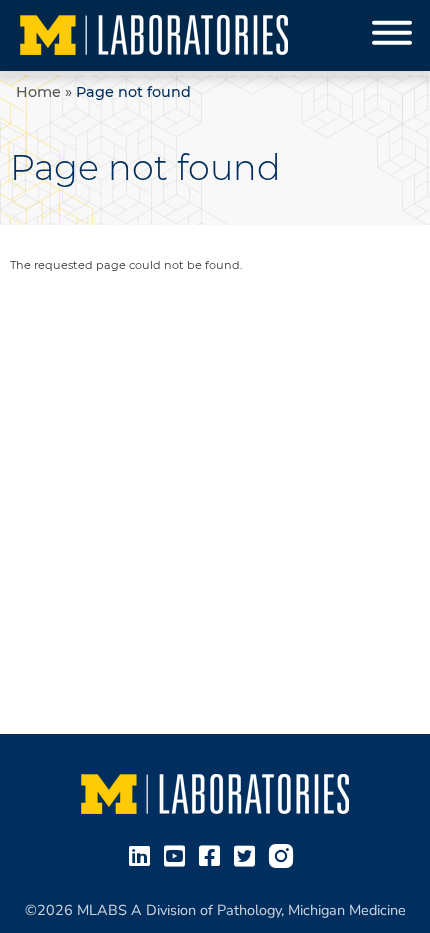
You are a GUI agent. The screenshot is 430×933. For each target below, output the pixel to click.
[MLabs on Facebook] (213, 855)
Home (38, 92)
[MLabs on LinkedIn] (143, 855)
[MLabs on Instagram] (285, 855)
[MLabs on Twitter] (248, 855)
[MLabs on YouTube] (178, 855)
